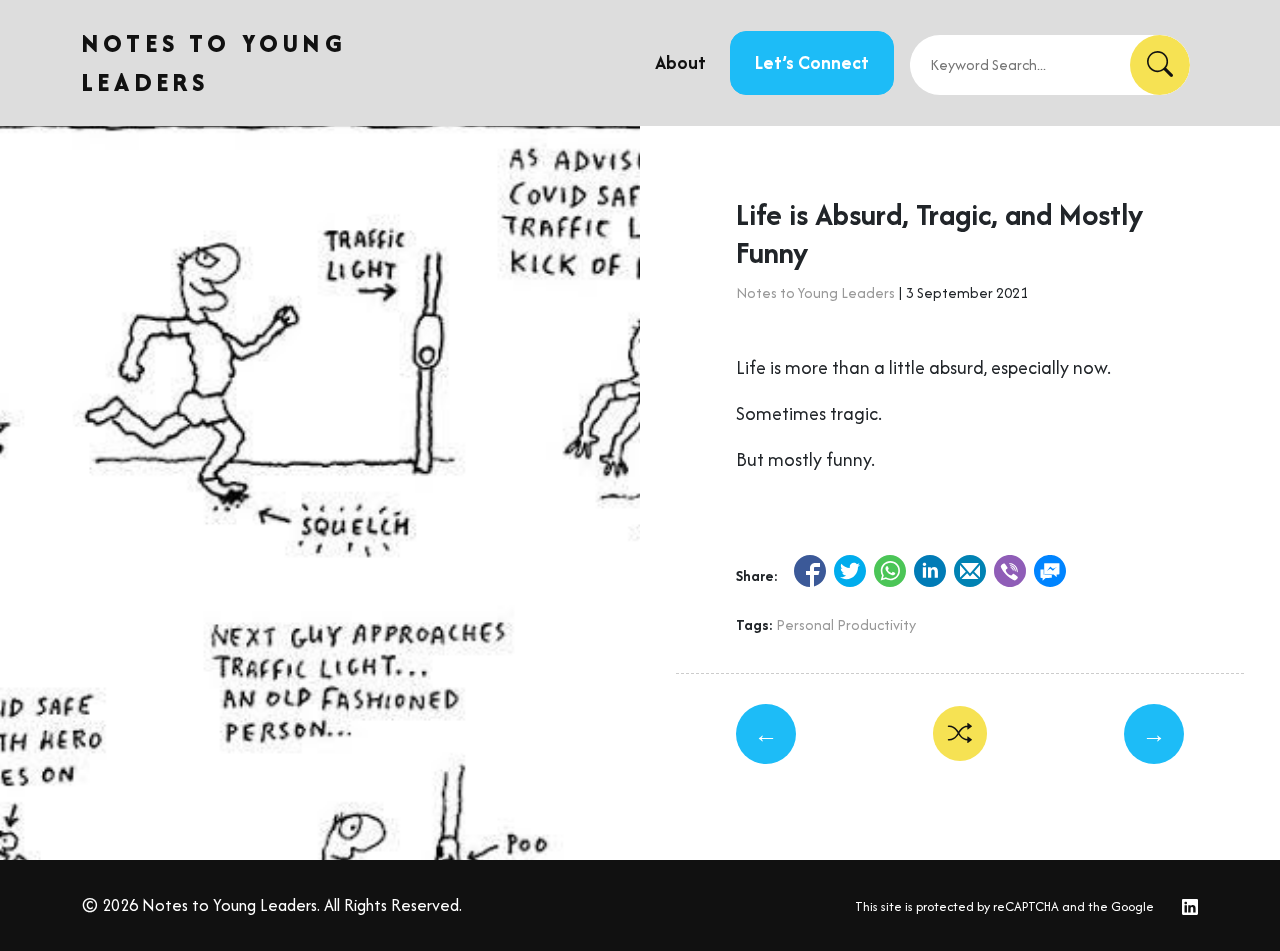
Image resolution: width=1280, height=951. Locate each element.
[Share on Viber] (1010, 571)
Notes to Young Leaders (815, 292)
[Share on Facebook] (810, 571)
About (680, 62)
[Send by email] (970, 571)
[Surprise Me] (960, 733)
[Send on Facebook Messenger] (1050, 571)
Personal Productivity (846, 624)
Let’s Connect (812, 62)
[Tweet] (850, 571)
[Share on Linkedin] (930, 571)
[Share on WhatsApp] (890, 571)
